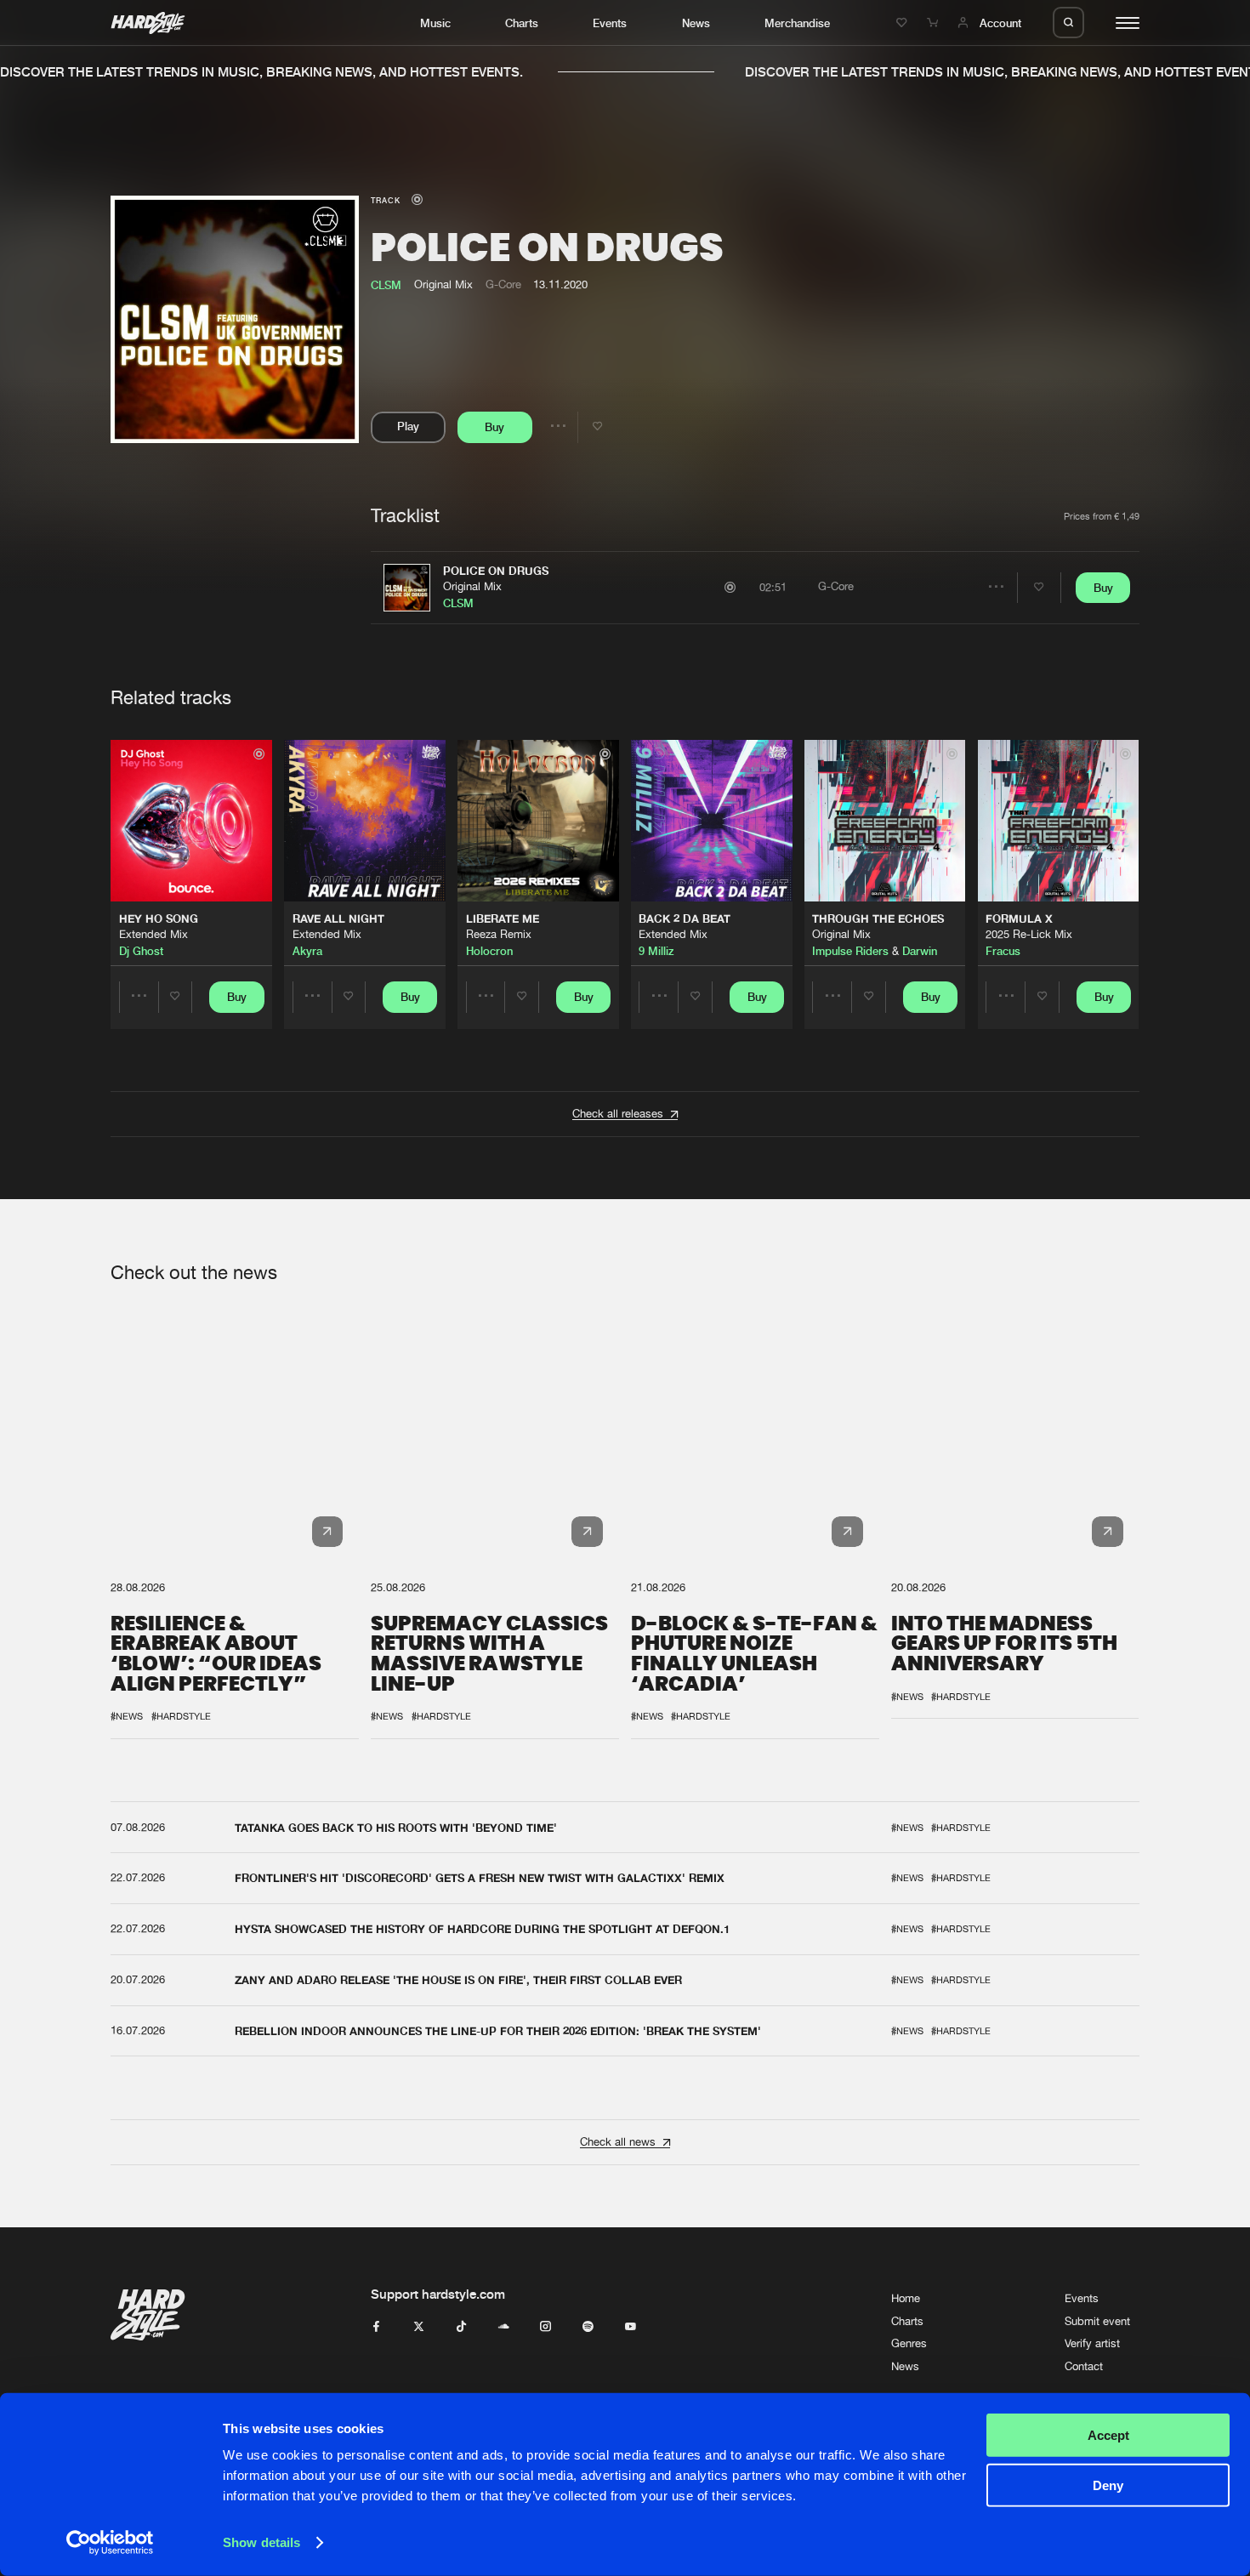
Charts (522, 23)
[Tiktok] (461, 2327)
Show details (261, 2542)
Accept (1108, 2435)
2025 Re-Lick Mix (1029, 934)
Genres (909, 2343)
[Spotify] (588, 2327)
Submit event (1097, 2321)
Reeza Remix (499, 934)
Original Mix (472, 586)
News (696, 23)
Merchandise (797, 23)
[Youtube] (631, 2327)
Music (435, 23)
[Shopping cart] (935, 23)
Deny (1108, 2485)
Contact (1084, 2366)
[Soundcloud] (504, 2327)
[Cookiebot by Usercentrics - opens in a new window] (110, 2543)
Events (610, 23)
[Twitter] (419, 2327)
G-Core (503, 284)
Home (906, 2298)
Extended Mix (153, 934)
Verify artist (1092, 2343)
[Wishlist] (904, 23)
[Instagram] (545, 2327)
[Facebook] (376, 2327)
